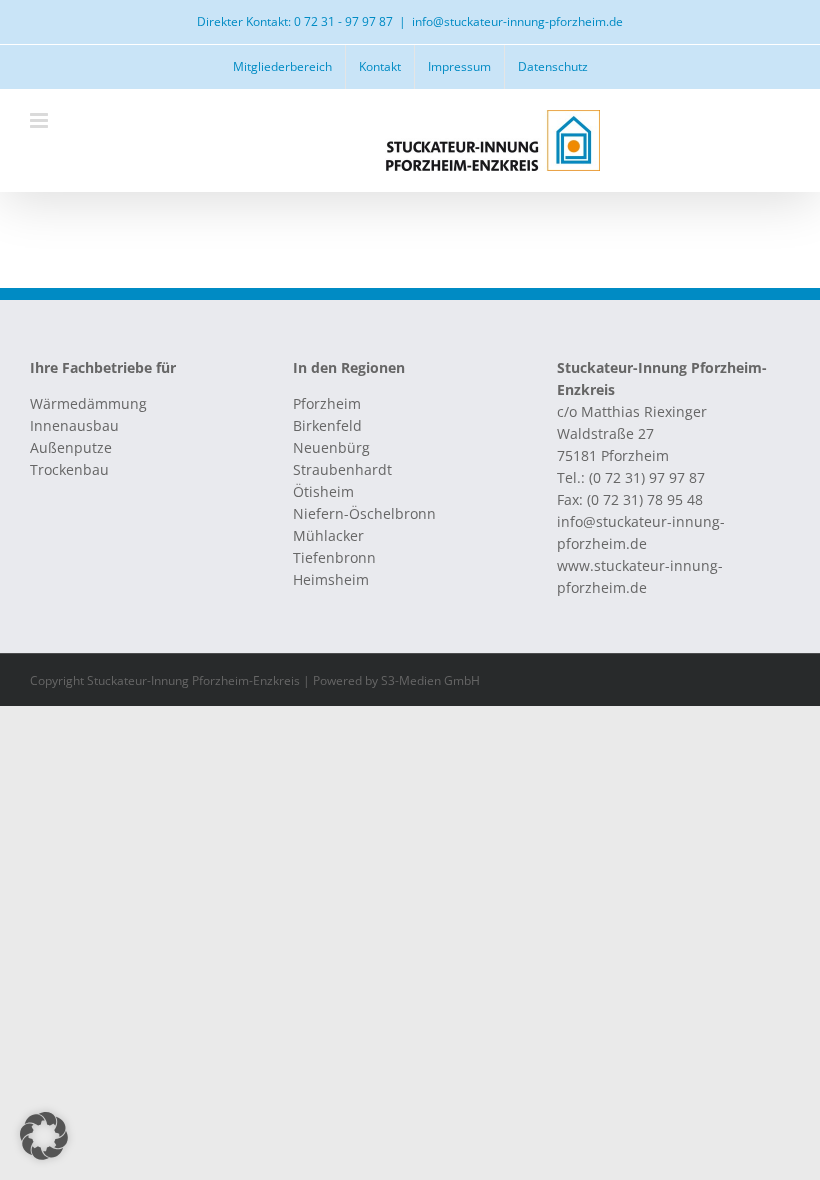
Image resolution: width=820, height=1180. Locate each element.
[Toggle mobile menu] (40, 120)
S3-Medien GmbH (430, 680)
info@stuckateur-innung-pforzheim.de (517, 21)
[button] (44, 1136)
